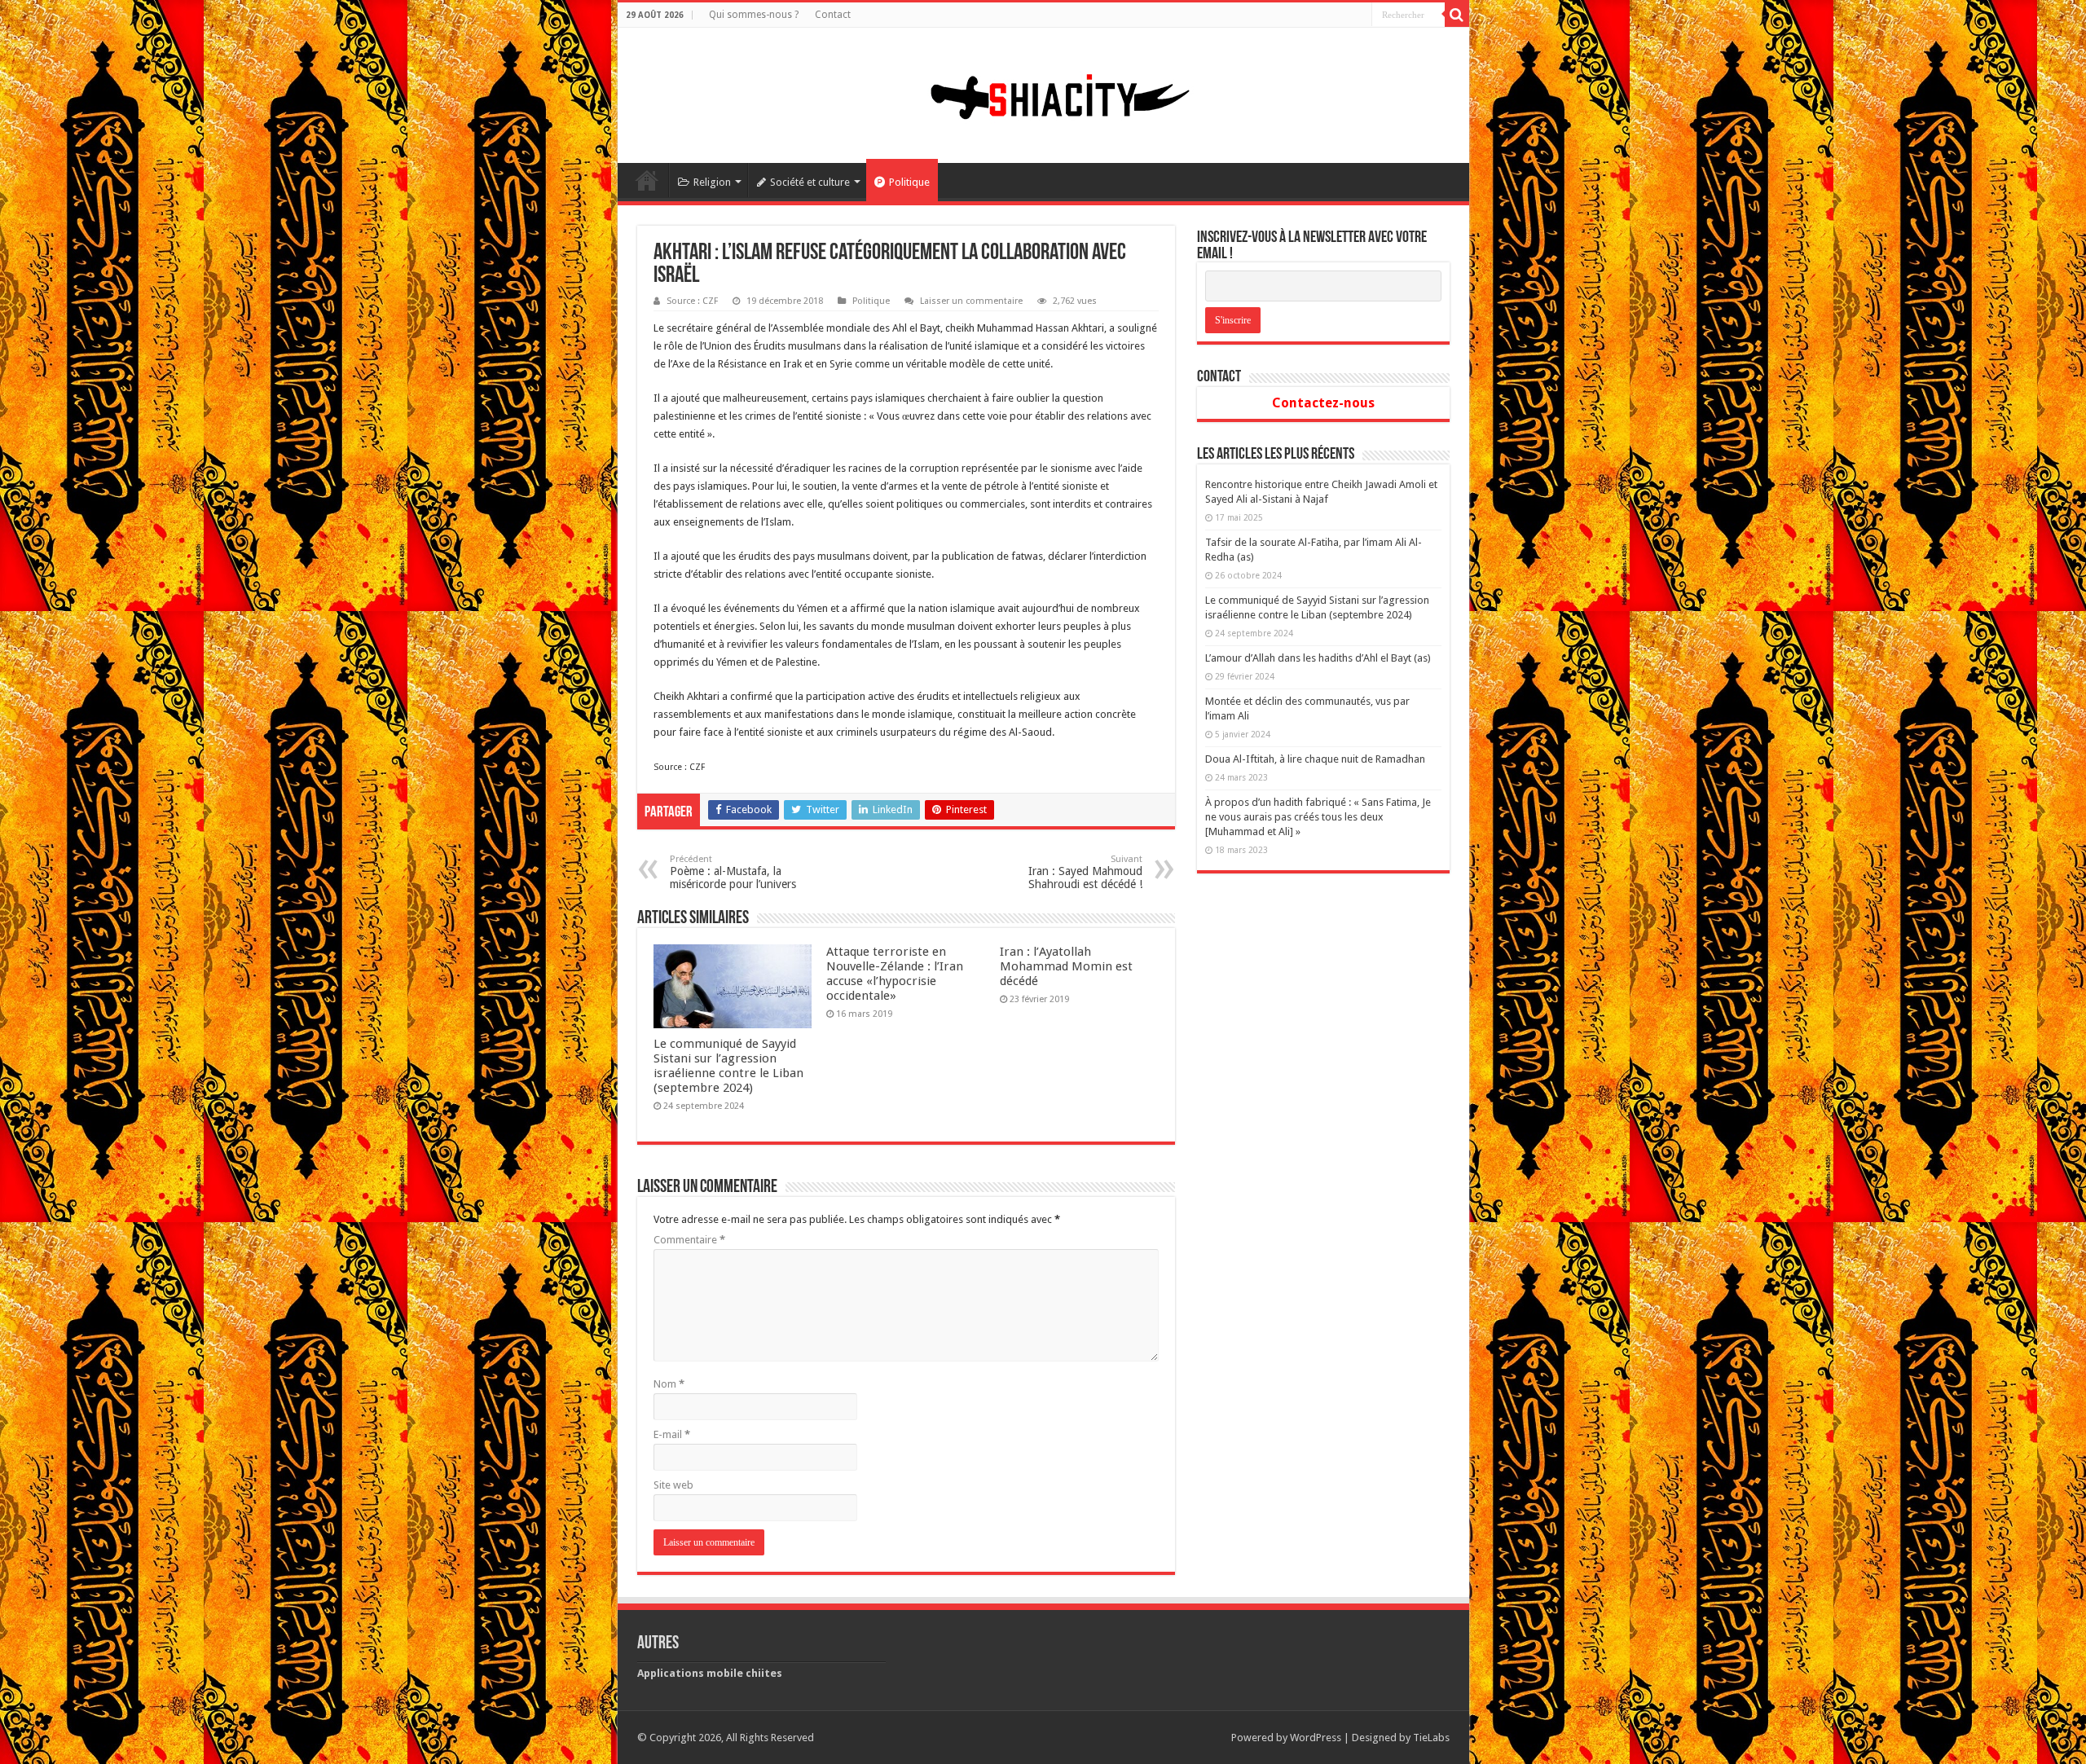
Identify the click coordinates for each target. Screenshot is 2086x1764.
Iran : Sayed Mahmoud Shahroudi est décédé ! (1085, 872)
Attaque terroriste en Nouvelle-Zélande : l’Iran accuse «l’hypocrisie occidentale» (895, 974)
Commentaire (689, 1240)
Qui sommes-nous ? (754, 15)
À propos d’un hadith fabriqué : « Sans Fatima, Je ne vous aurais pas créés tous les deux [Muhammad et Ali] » (1318, 817)
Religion (712, 182)
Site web (673, 1485)
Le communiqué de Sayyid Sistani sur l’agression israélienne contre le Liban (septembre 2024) (728, 1066)
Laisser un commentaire (971, 301)
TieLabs (1431, 1738)
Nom (669, 1384)
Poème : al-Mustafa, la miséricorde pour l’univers (733, 872)
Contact (833, 15)
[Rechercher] (1457, 15)
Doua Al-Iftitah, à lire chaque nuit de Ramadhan (1315, 759)
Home (647, 180)
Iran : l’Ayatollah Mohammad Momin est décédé (1066, 966)
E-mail (672, 1434)
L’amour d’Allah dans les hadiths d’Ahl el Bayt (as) (1318, 658)
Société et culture (810, 182)
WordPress (1316, 1738)
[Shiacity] (1043, 92)
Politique (909, 182)
